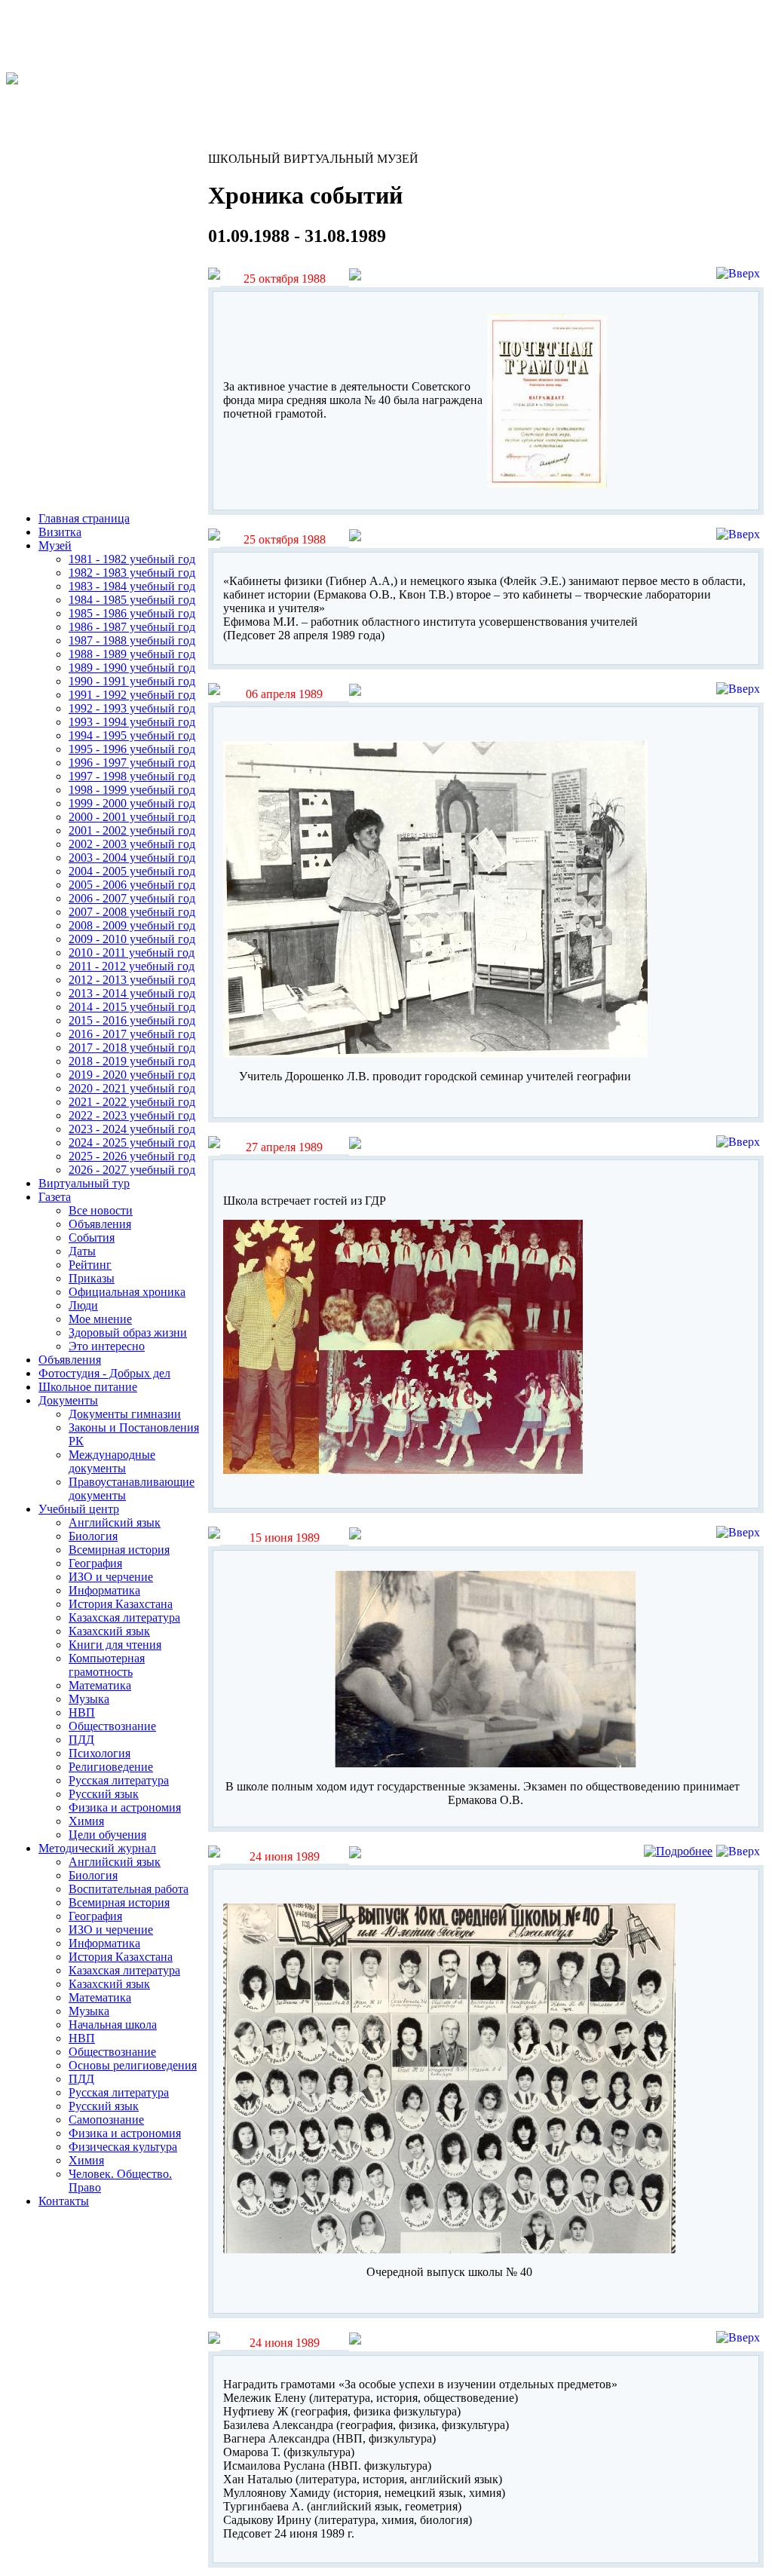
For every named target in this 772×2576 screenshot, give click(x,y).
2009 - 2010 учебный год (132, 939)
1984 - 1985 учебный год (132, 600)
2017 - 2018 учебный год (132, 1048)
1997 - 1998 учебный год (132, 776)
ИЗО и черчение (111, 1577)
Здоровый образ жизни (128, 1332)
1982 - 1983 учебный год (132, 573)
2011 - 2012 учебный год (132, 966)
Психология (100, 1753)
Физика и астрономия (125, 1807)
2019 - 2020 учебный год (132, 1075)
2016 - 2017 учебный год (132, 1034)
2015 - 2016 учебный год (132, 1020)
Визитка (60, 532)
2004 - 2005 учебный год (132, 871)
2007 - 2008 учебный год (132, 912)
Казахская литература (124, 1617)
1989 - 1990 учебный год (132, 668)
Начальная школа (113, 2025)
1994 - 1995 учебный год (132, 735)
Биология (93, 1536)
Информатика (104, 1590)
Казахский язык (109, 1631)
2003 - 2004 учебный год (132, 858)
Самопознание (106, 2120)
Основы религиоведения (133, 2065)
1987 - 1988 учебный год (132, 640)
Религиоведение (111, 1767)
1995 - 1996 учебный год (132, 749)
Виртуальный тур (84, 1183)
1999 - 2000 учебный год (132, 803)
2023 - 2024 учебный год (132, 1129)
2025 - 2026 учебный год (132, 1156)
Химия (86, 1821)
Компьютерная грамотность (107, 1665)
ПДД (81, 1740)
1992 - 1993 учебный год (132, 708)
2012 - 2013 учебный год (132, 980)
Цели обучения (107, 1835)
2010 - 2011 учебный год (132, 953)
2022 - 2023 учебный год (132, 1115)
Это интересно (107, 1346)
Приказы (92, 1278)
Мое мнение (100, 1319)
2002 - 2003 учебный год (132, 844)
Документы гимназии (125, 1414)
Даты (82, 1251)
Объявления (100, 1224)
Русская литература (119, 1780)
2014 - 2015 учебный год (132, 1007)
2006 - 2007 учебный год (132, 898)
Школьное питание (88, 1387)
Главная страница (84, 518)
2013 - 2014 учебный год (132, 993)
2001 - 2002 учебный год (132, 830)
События (92, 1237)
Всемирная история (119, 1550)
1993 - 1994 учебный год (132, 722)
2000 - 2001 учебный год (132, 817)
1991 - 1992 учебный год (132, 695)
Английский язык (115, 1522)
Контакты (64, 2201)
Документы (68, 1400)
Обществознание (112, 1726)
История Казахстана (121, 1604)
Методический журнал (97, 1848)
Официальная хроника (127, 1292)
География (95, 1563)
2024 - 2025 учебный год (132, 1143)
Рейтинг (90, 1265)
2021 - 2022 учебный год (132, 1102)
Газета (55, 1197)
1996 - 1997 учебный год (132, 763)
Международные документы (112, 1461)
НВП (82, 1712)
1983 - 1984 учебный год (132, 586)
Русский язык (104, 1794)
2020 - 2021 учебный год (132, 1088)
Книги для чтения (115, 1645)
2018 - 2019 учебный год (132, 1061)
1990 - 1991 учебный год (132, 681)
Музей (55, 545)
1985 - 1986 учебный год (132, 613)
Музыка (89, 1699)
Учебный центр (79, 1509)
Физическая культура (123, 2147)
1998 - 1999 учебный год (132, 790)
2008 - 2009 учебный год (132, 925)
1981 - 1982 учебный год (132, 559)
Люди (83, 1305)
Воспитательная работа (129, 1889)
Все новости (101, 1210)
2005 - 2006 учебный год (132, 885)
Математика (100, 1685)
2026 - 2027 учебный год (132, 1170)
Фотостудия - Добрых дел (104, 1373)
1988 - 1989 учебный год (132, 654)
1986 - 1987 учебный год (132, 627)
